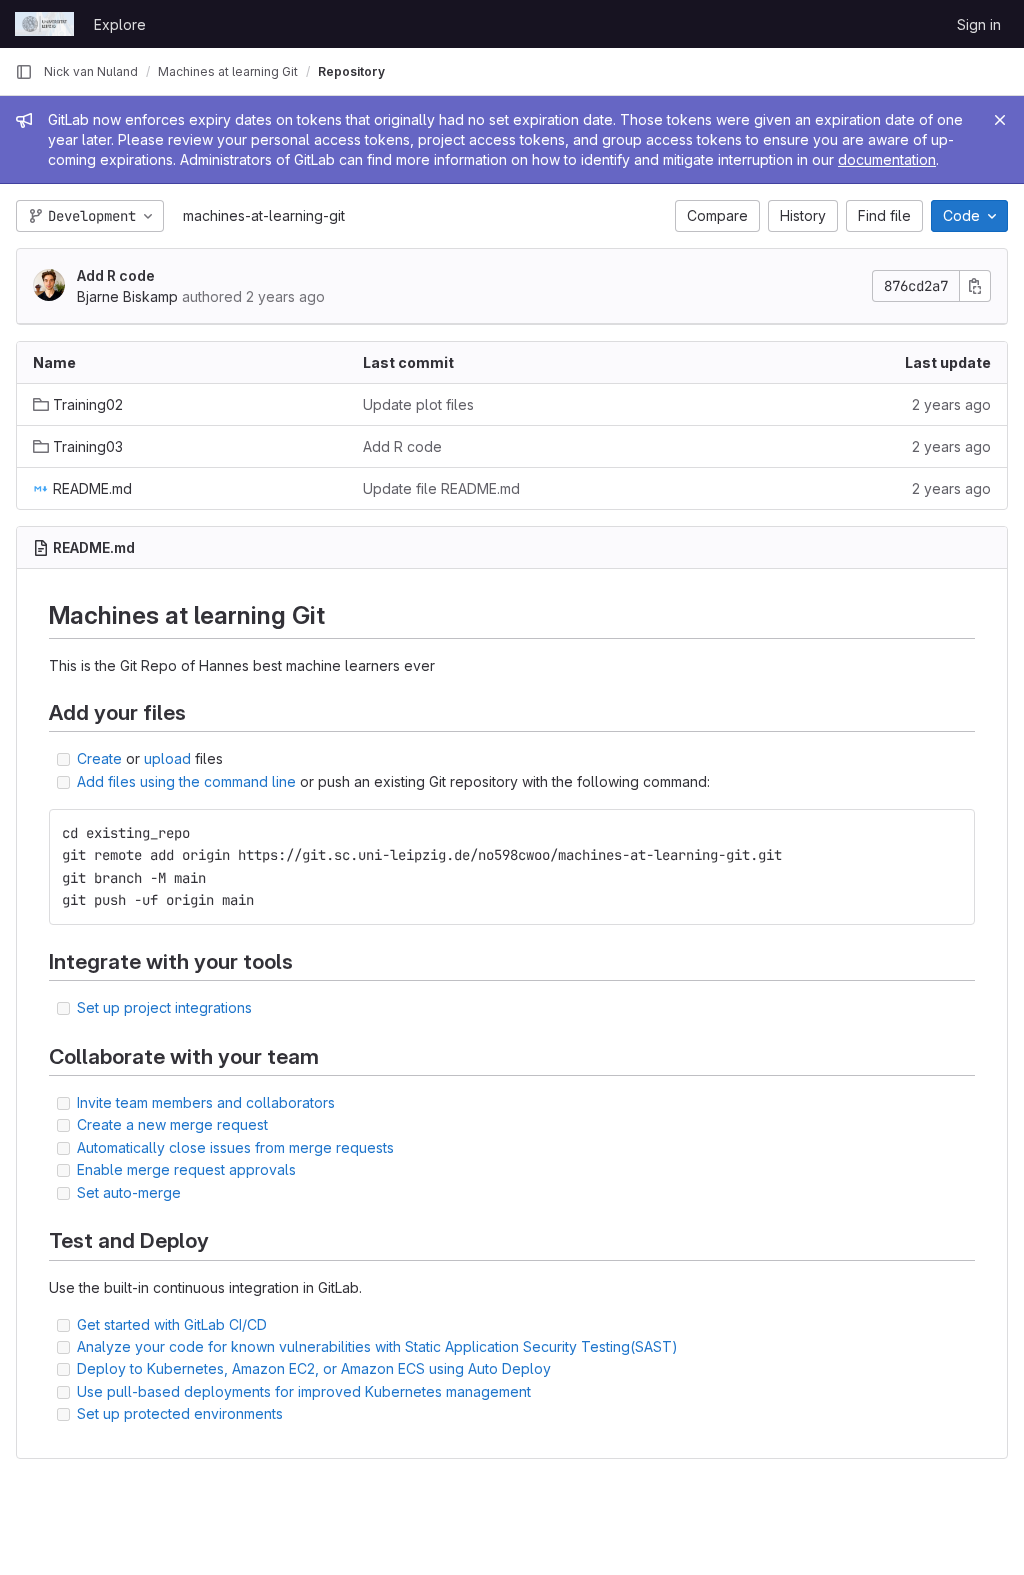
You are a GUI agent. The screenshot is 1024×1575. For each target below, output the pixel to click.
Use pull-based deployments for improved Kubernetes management (304, 1391)
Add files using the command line (186, 781)
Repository (351, 71)
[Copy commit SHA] (975, 286)
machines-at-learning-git (264, 215)
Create (99, 758)
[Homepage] (44, 24)
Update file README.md (441, 488)
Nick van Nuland (91, 71)
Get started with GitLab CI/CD (172, 1324)
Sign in (979, 24)
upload (167, 758)
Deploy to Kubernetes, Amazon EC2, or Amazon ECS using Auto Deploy (314, 1368)
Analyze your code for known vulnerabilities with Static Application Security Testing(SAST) (377, 1346)
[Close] (1000, 120)
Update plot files (418, 404)
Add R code (116, 275)
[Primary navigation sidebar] (24, 72)
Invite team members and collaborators (206, 1102)
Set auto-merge (129, 1192)
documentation (887, 159)
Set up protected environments (180, 1413)
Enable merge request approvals (186, 1169)
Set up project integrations (164, 1007)
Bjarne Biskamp (127, 296)
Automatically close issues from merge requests (235, 1147)
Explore (120, 24)
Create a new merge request (172, 1124)
